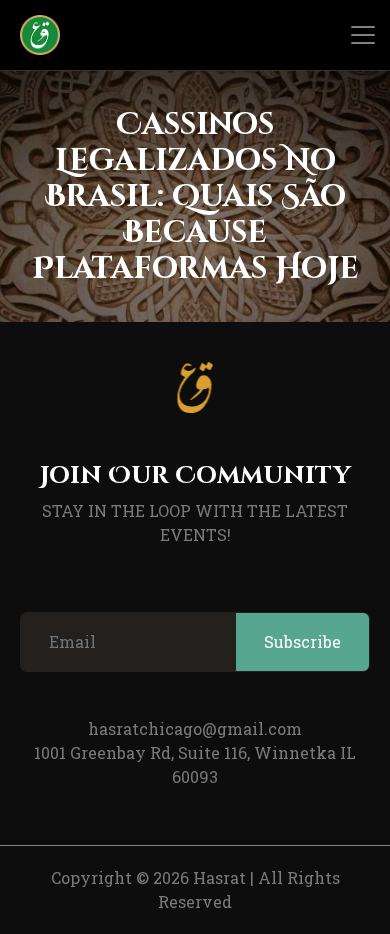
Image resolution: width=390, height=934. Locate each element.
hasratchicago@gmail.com (195, 728)
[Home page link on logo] (30, 35)
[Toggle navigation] (363, 35)
